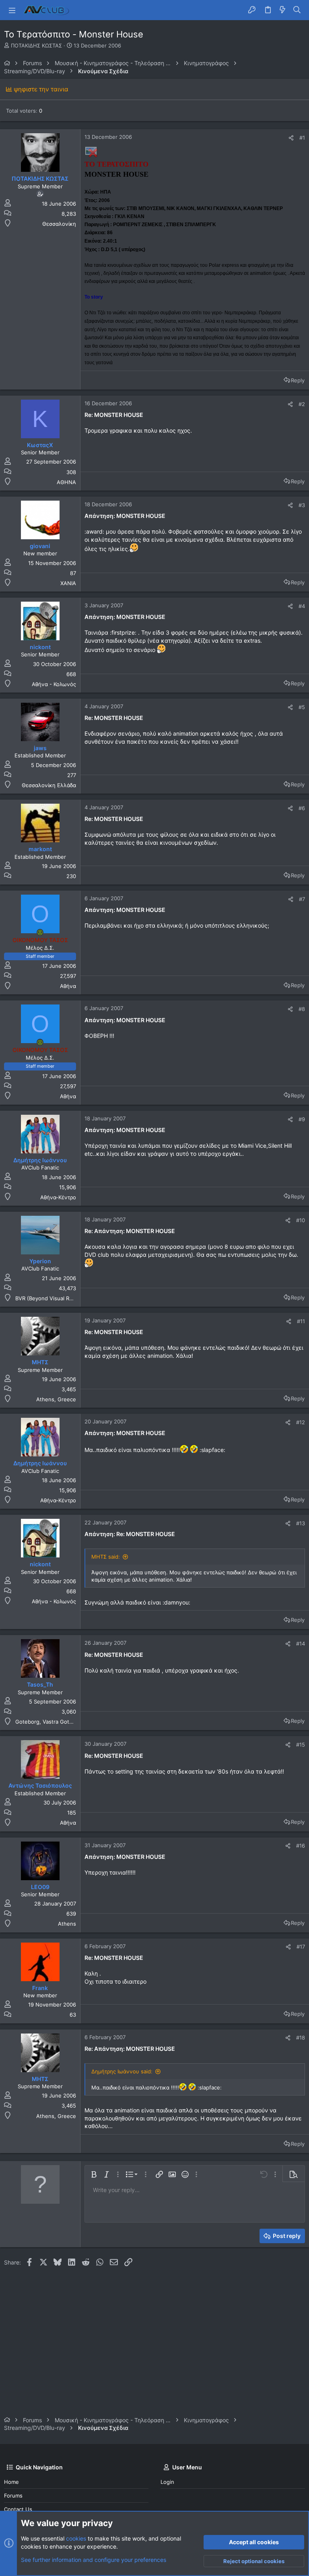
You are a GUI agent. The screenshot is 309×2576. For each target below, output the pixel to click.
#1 (302, 138)
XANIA (68, 583)
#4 (302, 606)
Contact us (18, 2509)
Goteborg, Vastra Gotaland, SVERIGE (61, 1722)
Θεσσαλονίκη (59, 224)
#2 (302, 404)
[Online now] (40, 932)
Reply (298, 380)
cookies (76, 2538)
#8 (302, 1009)
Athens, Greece (56, 1399)
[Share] (291, 138)
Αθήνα (68, 986)
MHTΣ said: (106, 1557)
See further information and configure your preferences (94, 2560)
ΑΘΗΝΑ (66, 482)
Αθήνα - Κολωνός (54, 684)
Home (11, 2482)
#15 (301, 1745)
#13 (301, 1523)
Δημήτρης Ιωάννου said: (122, 2071)
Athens (67, 1924)
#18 (301, 2038)
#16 (301, 1846)
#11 (301, 1321)
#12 (301, 1422)
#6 (302, 808)
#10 (301, 1220)
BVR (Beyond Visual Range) (49, 1298)
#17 (301, 1947)
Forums (13, 2496)
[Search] (297, 10)
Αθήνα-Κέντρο (58, 1197)
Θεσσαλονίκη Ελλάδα (49, 785)
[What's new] (282, 10)
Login (167, 2482)
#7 (302, 899)
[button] (12, 10)
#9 (302, 1119)
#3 (302, 505)
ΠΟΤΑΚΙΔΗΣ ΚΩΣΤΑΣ (36, 45)
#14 (301, 1644)
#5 (302, 707)
